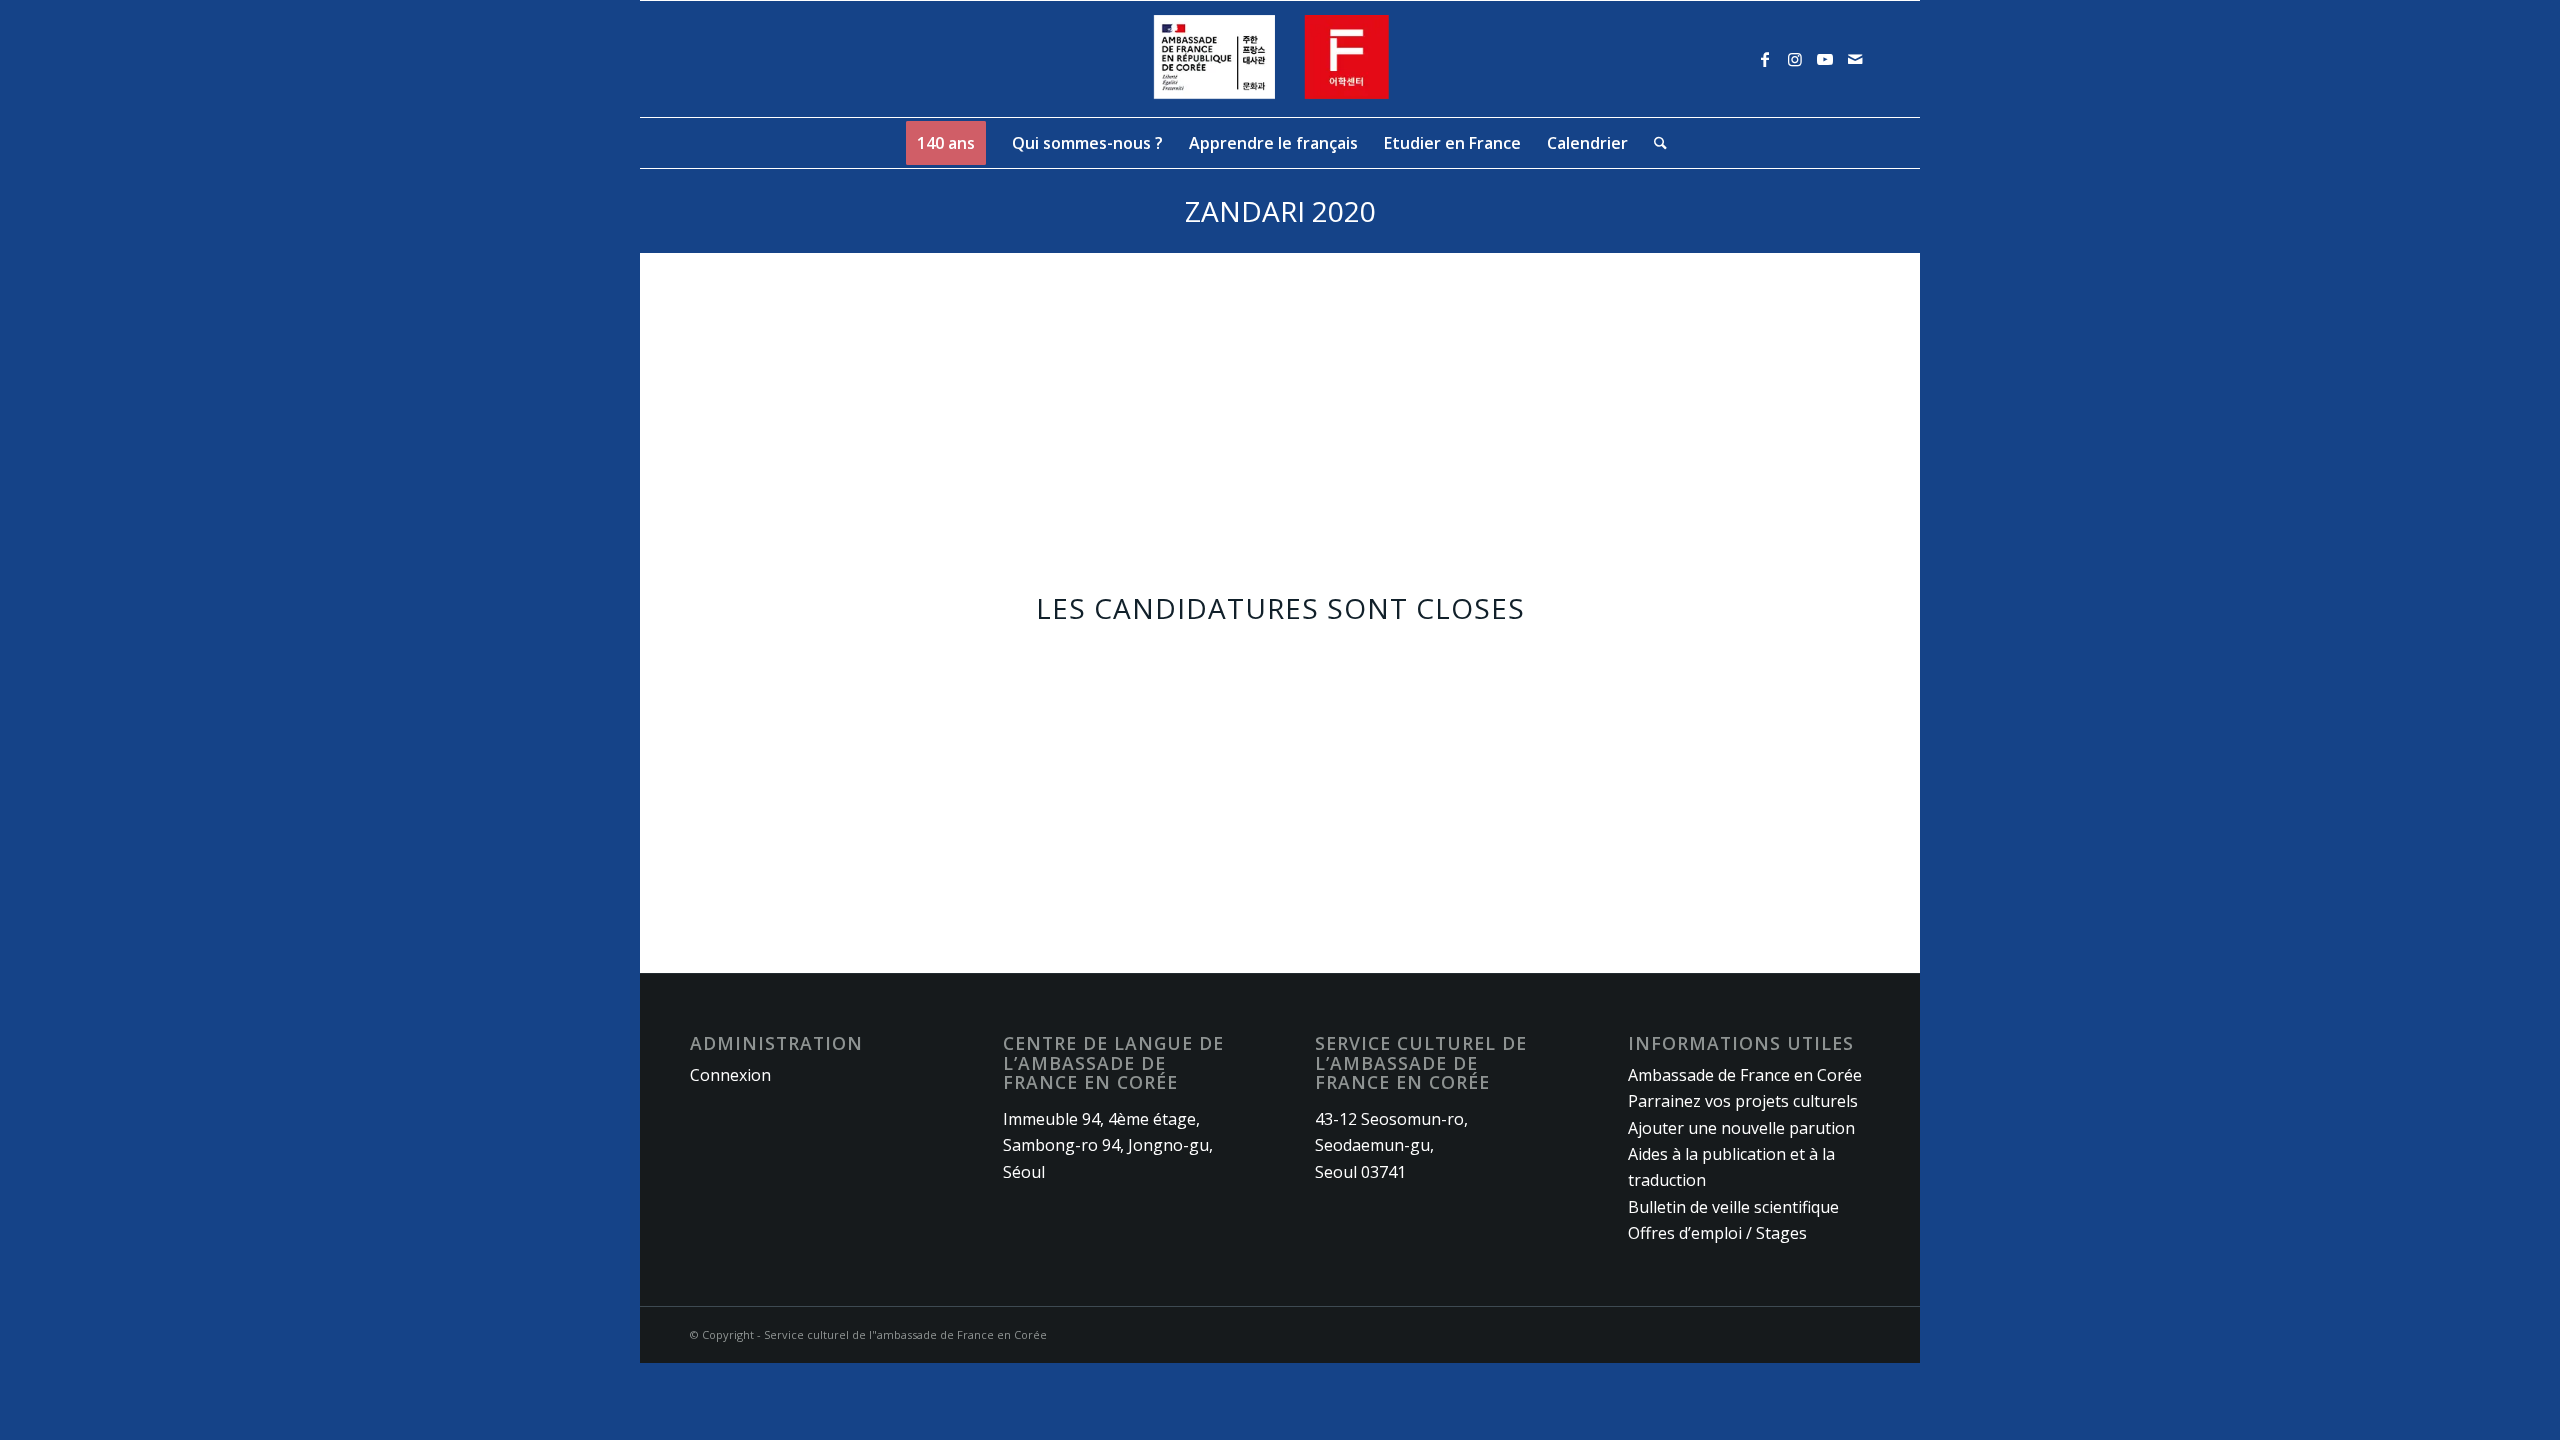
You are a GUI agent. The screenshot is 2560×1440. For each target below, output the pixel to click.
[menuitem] (946, 143)
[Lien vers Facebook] (1765, 59)
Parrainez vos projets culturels (1743, 1101)
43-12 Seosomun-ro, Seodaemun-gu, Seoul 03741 (1391, 1145)
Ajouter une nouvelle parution (1741, 1128)
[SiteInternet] (1280, 59)
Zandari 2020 (1280, 211)
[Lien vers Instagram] (1795, 59)
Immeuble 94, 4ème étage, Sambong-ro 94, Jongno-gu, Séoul (1108, 1145)
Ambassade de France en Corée (1745, 1075)
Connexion (730, 1075)
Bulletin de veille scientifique (1733, 1207)
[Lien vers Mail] (1855, 59)
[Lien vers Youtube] (1825, 59)
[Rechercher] (1654, 143)
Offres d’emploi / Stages (1717, 1233)
